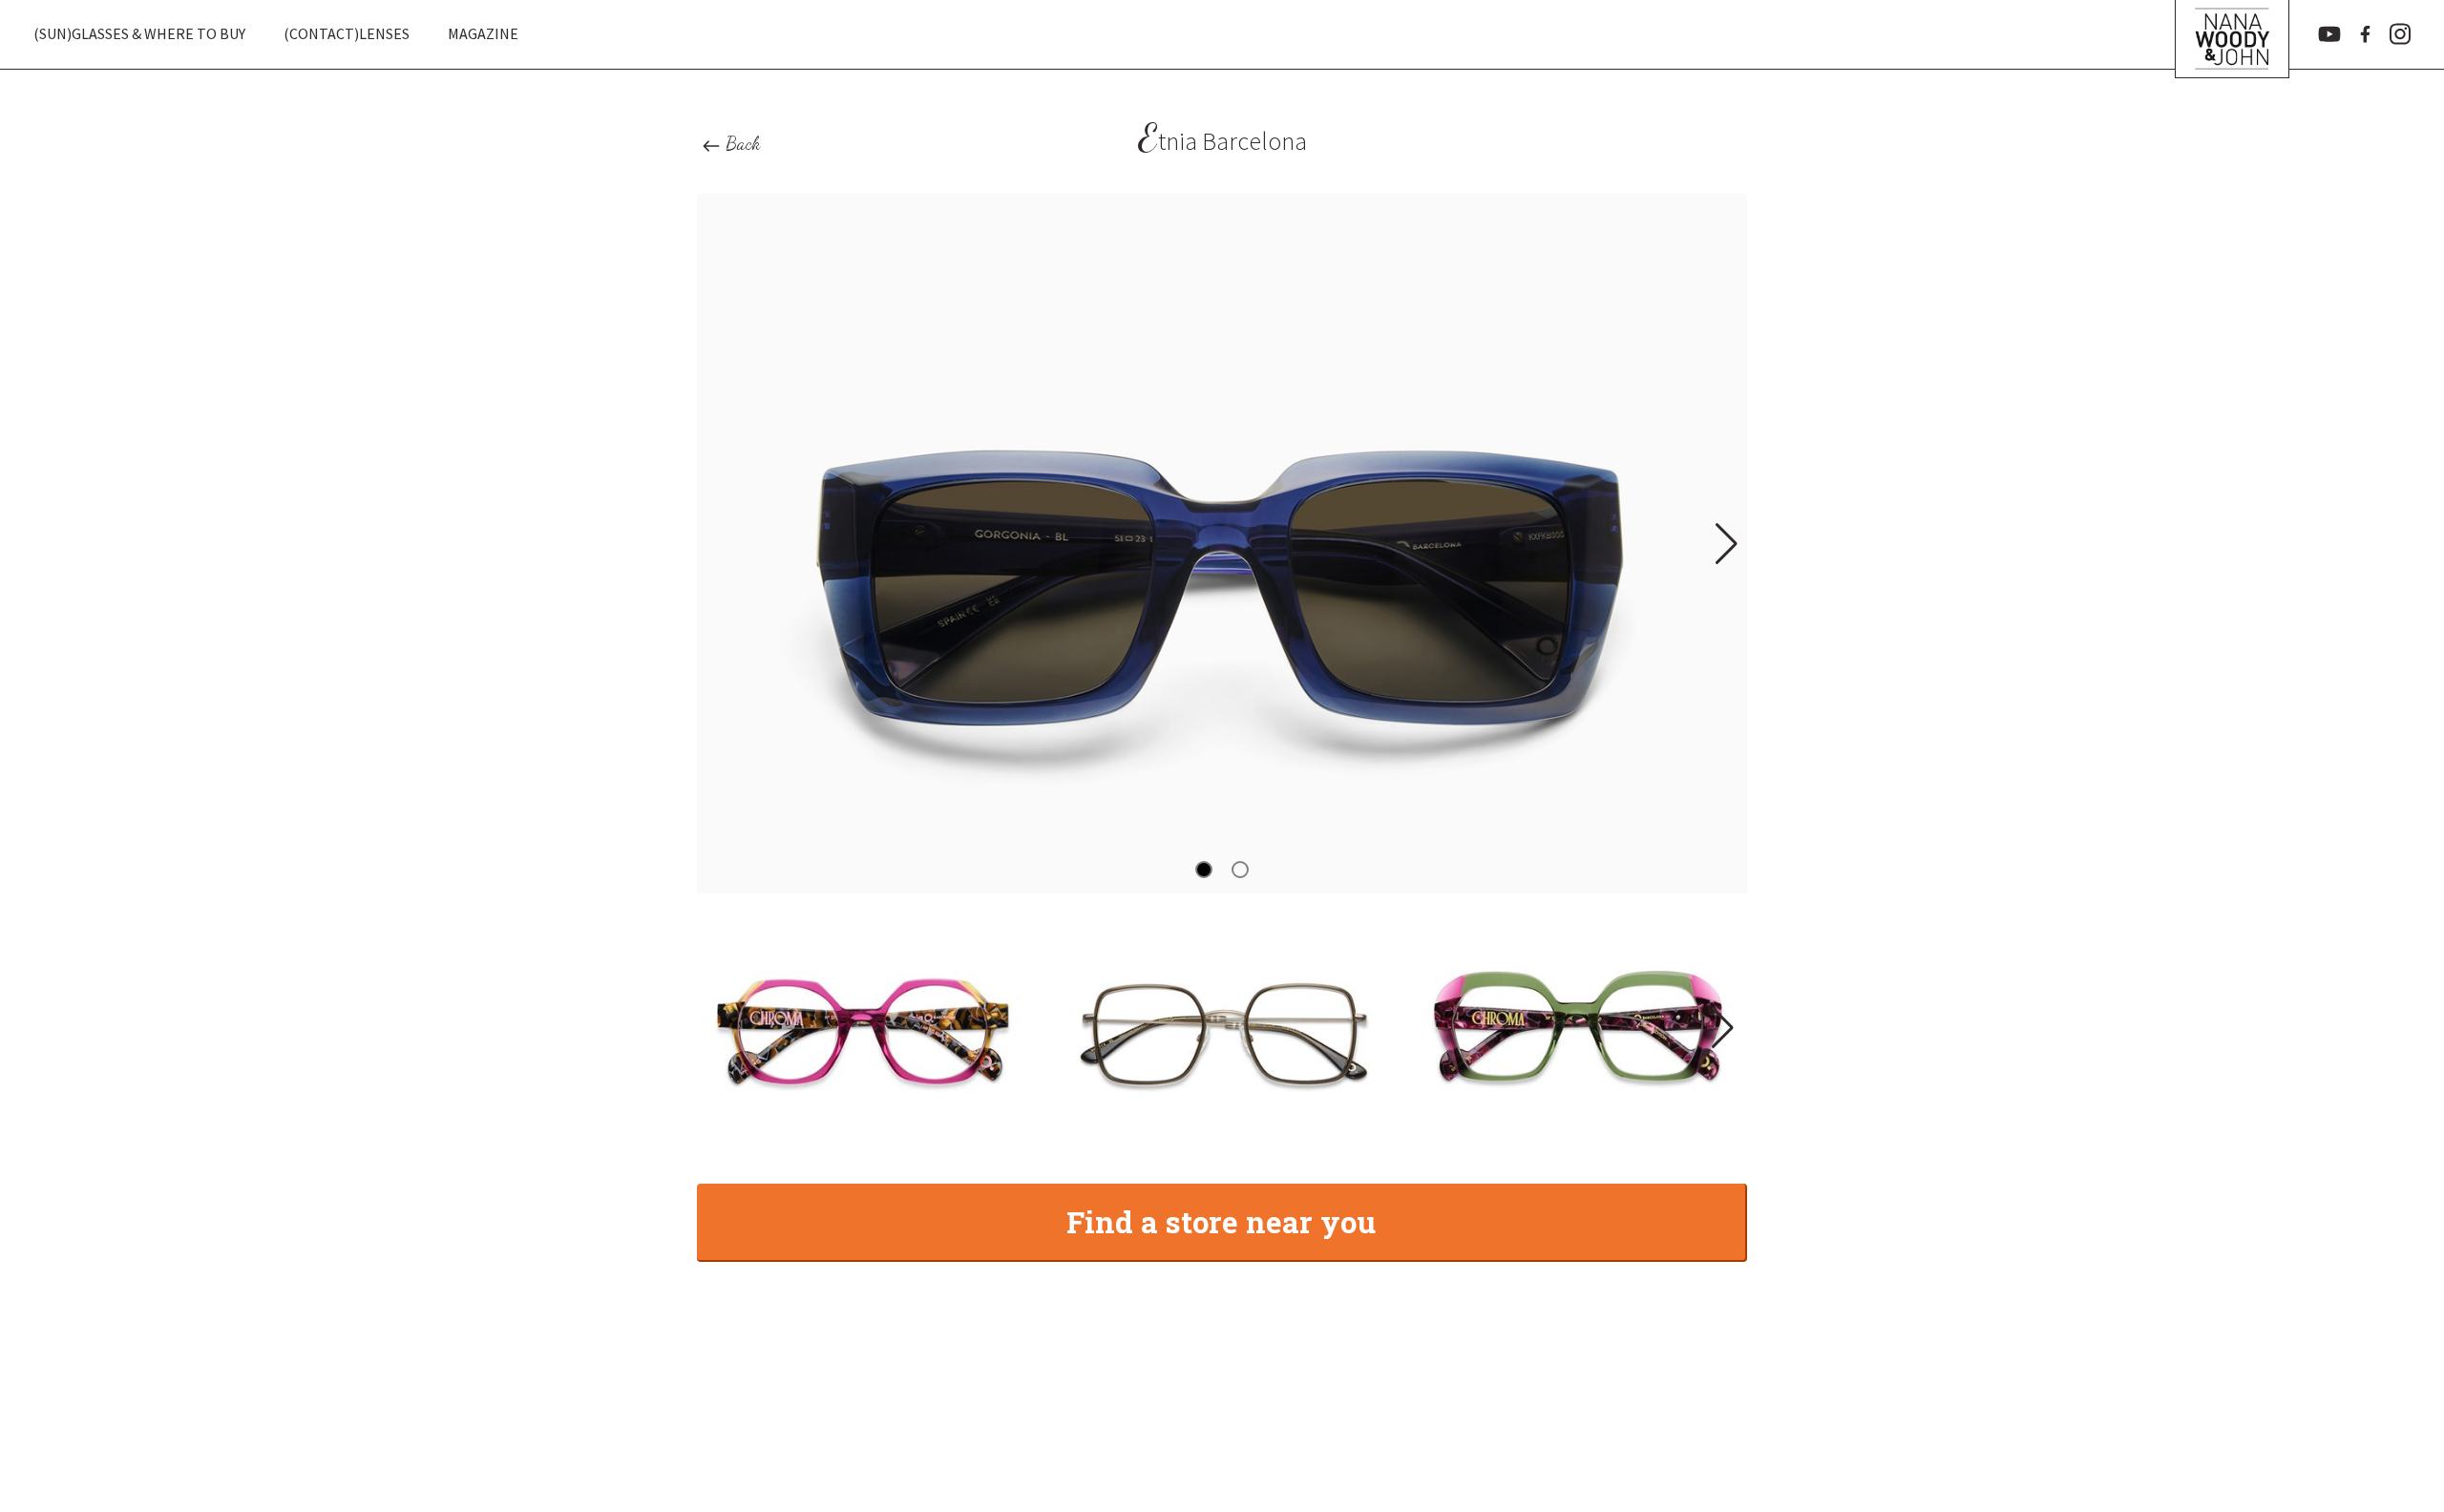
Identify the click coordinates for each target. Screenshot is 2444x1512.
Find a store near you (1221, 1221)
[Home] (2232, 34)
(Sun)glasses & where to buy (139, 33)
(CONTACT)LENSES (347, 33)
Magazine (483, 33)
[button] (1725, 544)
